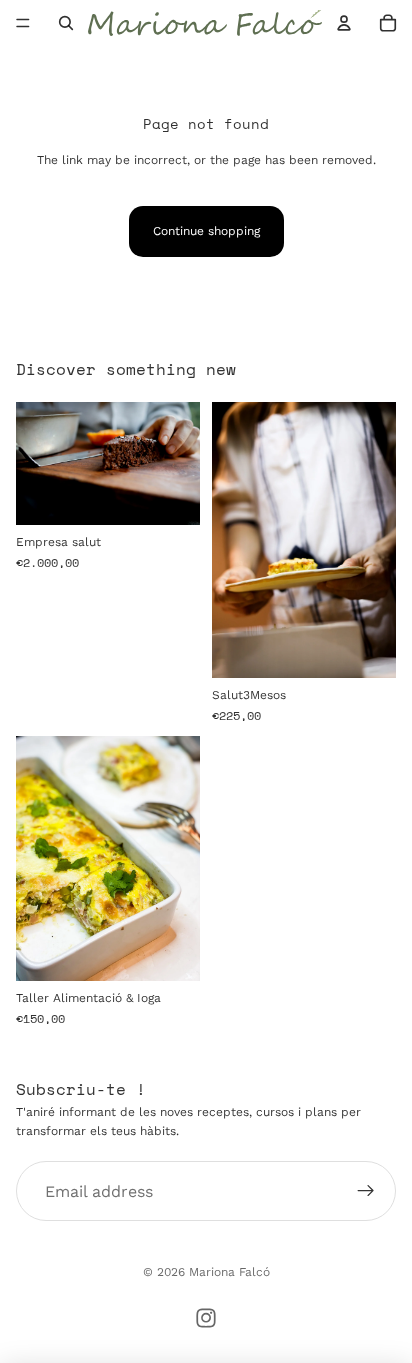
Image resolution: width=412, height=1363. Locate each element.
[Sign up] (366, 1192)
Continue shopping (206, 231)
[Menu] (23, 23)
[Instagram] (206, 1318)
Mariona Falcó (229, 1272)
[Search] (66, 23)
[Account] (344, 23)
